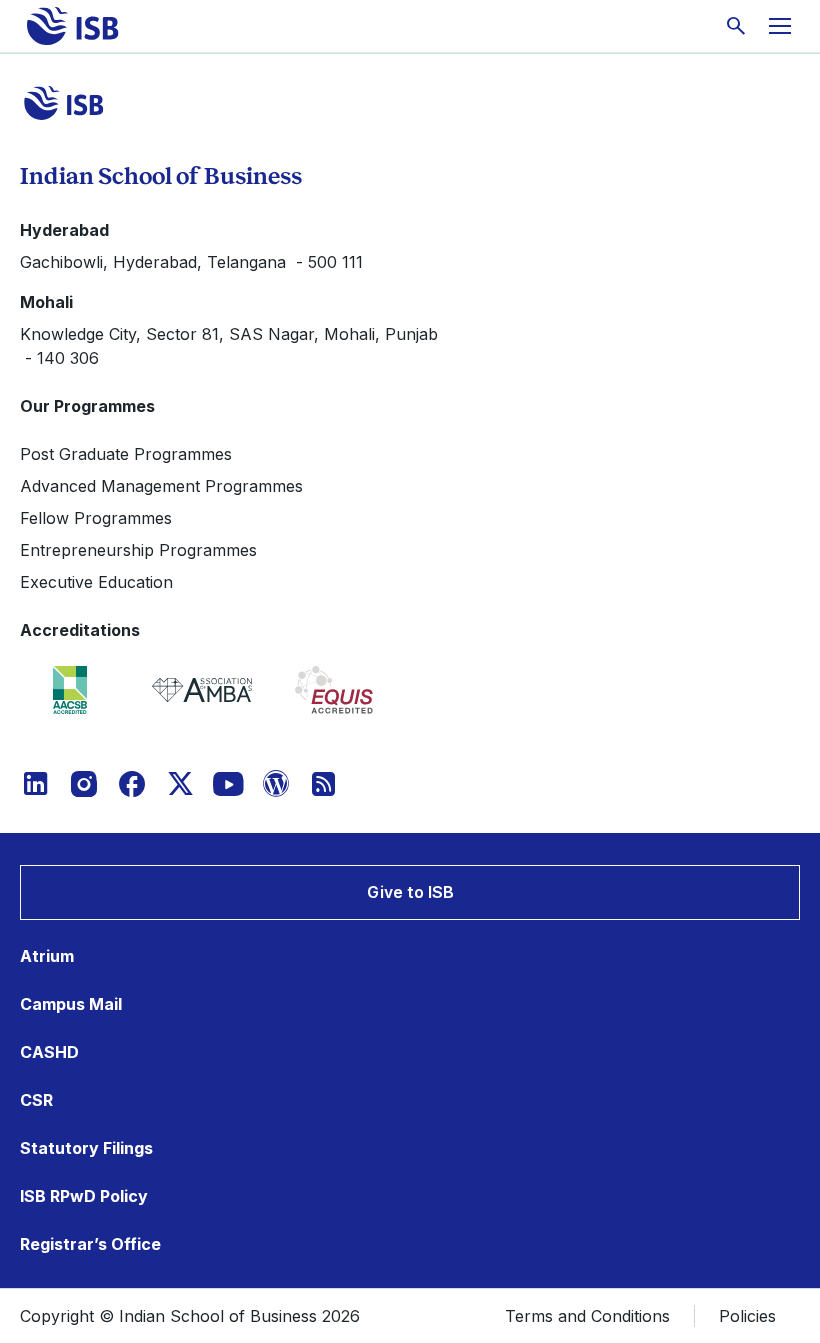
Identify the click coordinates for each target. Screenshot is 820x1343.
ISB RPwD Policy (84, 1196)
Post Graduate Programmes (126, 454)
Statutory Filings (86, 1148)
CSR (36, 1100)
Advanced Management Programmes (161, 486)
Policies (747, 1316)
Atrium (47, 956)
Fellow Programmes (96, 518)
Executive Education (96, 582)
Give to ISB (410, 892)
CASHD (49, 1052)
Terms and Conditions (587, 1316)
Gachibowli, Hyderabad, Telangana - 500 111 (191, 262)
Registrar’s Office (90, 1244)
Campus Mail (71, 1004)
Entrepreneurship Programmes (138, 550)
